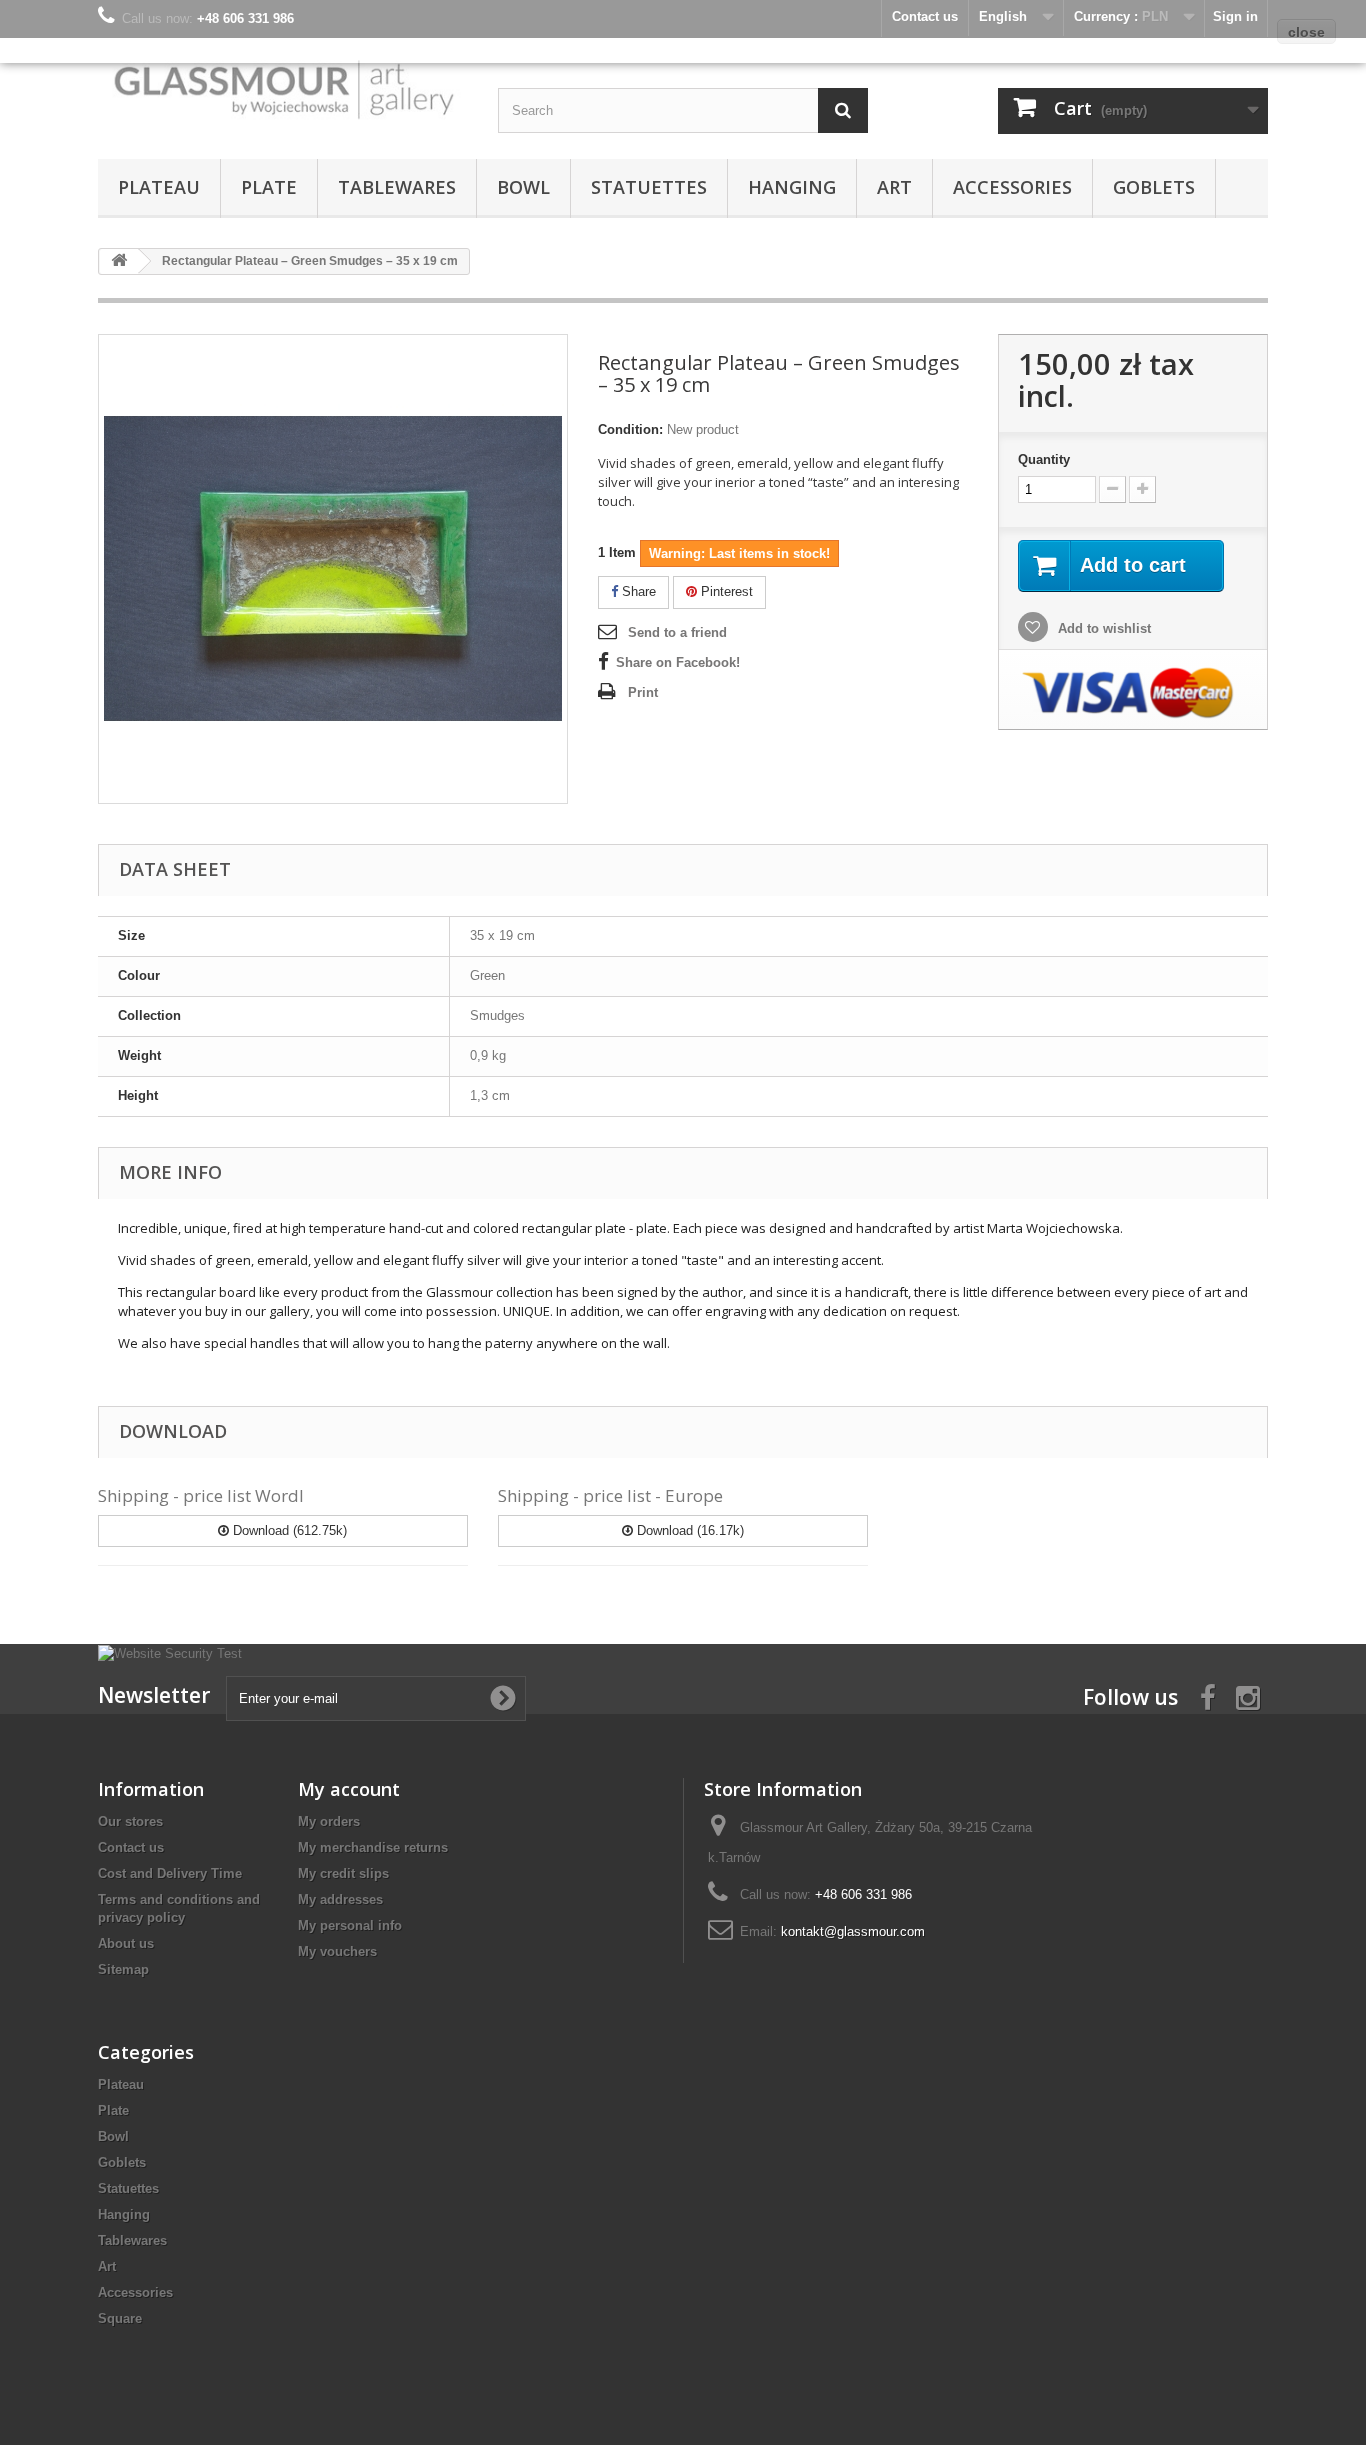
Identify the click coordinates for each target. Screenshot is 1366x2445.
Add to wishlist (1102, 628)
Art (894, 187)
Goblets (1154, 187)
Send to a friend (677, 632)
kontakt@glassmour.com (853, 1931)
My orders (329, 1821)
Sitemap (123, 1969)
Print (643, 692)
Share (637, 591)
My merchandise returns (373, 1847)
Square (120, 2318)
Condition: (630, 429)
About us (126, 1943)
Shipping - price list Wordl (201, 1495)
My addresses (340, 1899)
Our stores (130, 1821)
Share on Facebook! (678, 662)
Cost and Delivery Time (170, 1873)
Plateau (159, 187)
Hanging (792, 187)
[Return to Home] (119, 261)
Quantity (1044, 459)
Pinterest (725, 591)
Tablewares (397, 187)
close (1306, 32)
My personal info (350, 1925)
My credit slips (343, 1873)
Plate (269, 187)
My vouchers (337, 1951)
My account (349, 1789)
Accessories (1012, 187)
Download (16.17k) (688, 1530)
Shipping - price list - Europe (610, 1495)
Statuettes (649, 187)
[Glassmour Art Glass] (283, 88)
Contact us (131, 1847)
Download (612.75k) (288, 1530)
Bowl (523, 187)
